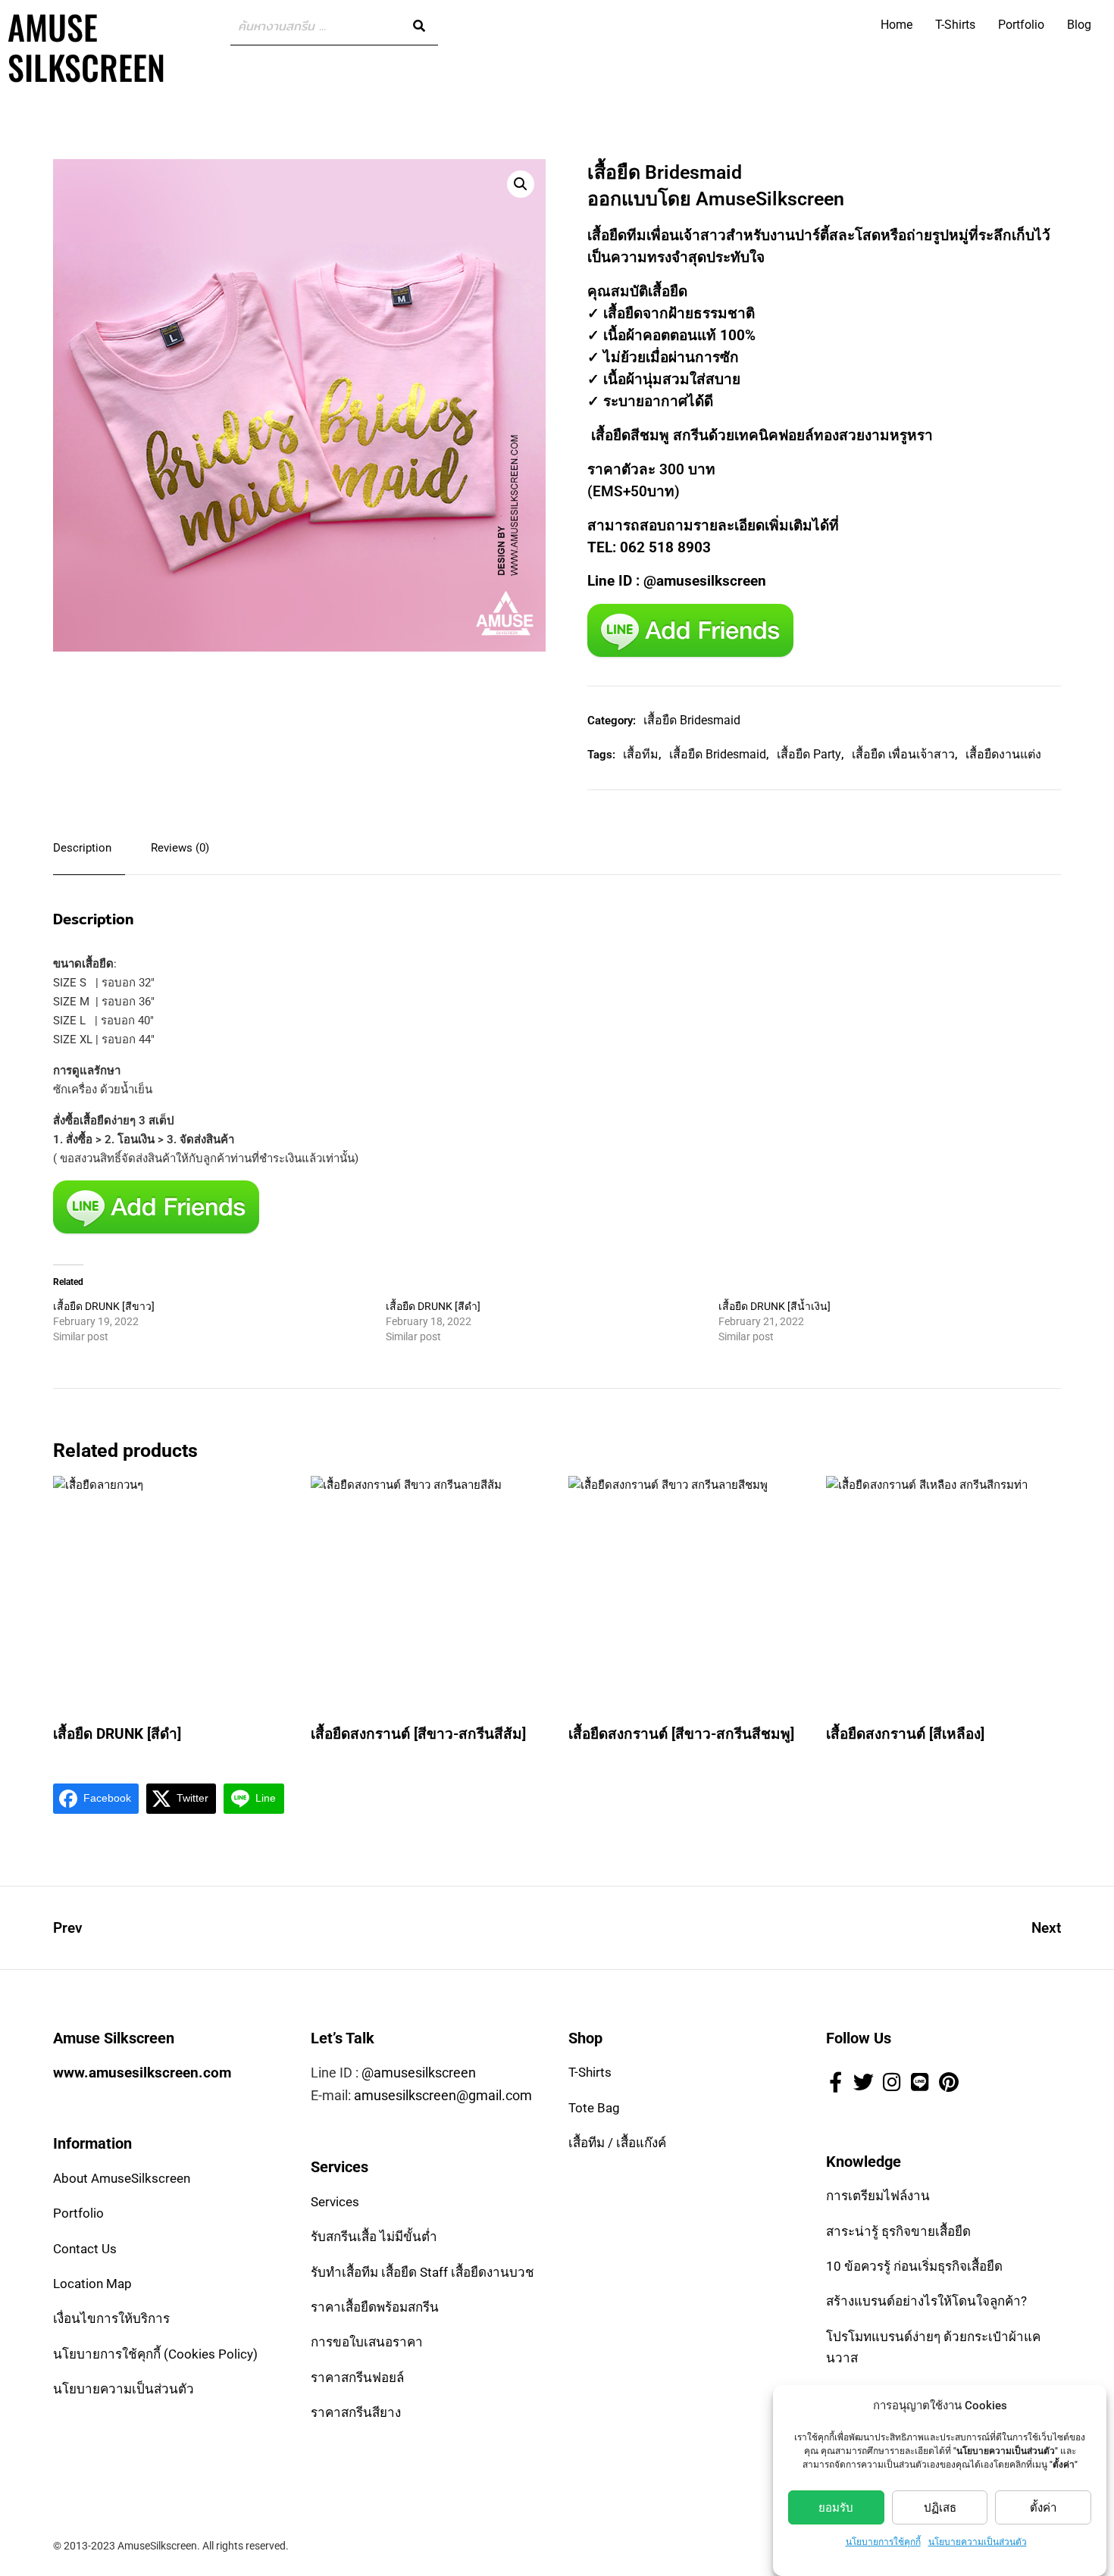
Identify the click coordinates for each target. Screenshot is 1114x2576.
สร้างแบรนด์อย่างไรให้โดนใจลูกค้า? (926, 2301)
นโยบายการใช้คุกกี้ (883, 2542)
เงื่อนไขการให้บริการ (111, 2318)
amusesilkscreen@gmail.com (443, 2095)
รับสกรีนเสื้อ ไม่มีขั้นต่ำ (374, 2237)
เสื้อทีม (641, 754)
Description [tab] (82, 848)
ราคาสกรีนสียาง (356, 2412)
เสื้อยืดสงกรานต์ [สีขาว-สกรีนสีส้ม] (418, 1734)
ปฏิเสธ (940, 2508)
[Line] (920, 2081)
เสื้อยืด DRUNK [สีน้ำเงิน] (774, 1306)
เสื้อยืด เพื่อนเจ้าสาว (903, 754)
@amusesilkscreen (419, 2073)
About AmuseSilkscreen (122, 2178)
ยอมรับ (836, 2508)
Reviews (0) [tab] (180, 848)
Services (335, 2202)
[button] (521, 184)
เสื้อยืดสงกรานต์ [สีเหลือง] (905, 1734)
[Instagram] (892, 2081)
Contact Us (85, 2249)
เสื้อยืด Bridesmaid (692, 720)
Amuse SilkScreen (86, 47)
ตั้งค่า (1043, 2508)
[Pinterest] (949, 2081)
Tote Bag (594, 2108)
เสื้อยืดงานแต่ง (1003, 754)
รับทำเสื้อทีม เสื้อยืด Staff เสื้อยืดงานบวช (422, 2272)
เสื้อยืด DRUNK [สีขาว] (104, 1306)
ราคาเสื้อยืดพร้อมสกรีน (375, 2307)
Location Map (92, 2284)
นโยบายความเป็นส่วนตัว (978, 2542)
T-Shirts (955, 25)
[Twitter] (863, 2081)
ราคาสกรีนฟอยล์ (357, 2377)
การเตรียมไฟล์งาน (878, 2196)
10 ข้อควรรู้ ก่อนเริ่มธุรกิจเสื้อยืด (914, 2266)
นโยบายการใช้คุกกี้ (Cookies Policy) (155, 2354)
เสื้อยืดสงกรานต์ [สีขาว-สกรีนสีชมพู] (681, 1734)
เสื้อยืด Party (809, 754)
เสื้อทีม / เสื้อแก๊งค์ (617, 2143)
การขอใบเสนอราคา (367, 2342)
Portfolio (1021, 25)
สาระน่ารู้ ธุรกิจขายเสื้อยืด (898, 2231)
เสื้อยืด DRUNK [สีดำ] (433, 1306)
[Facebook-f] (835, 2081)
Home (897, 25)
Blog (1079, 25)
